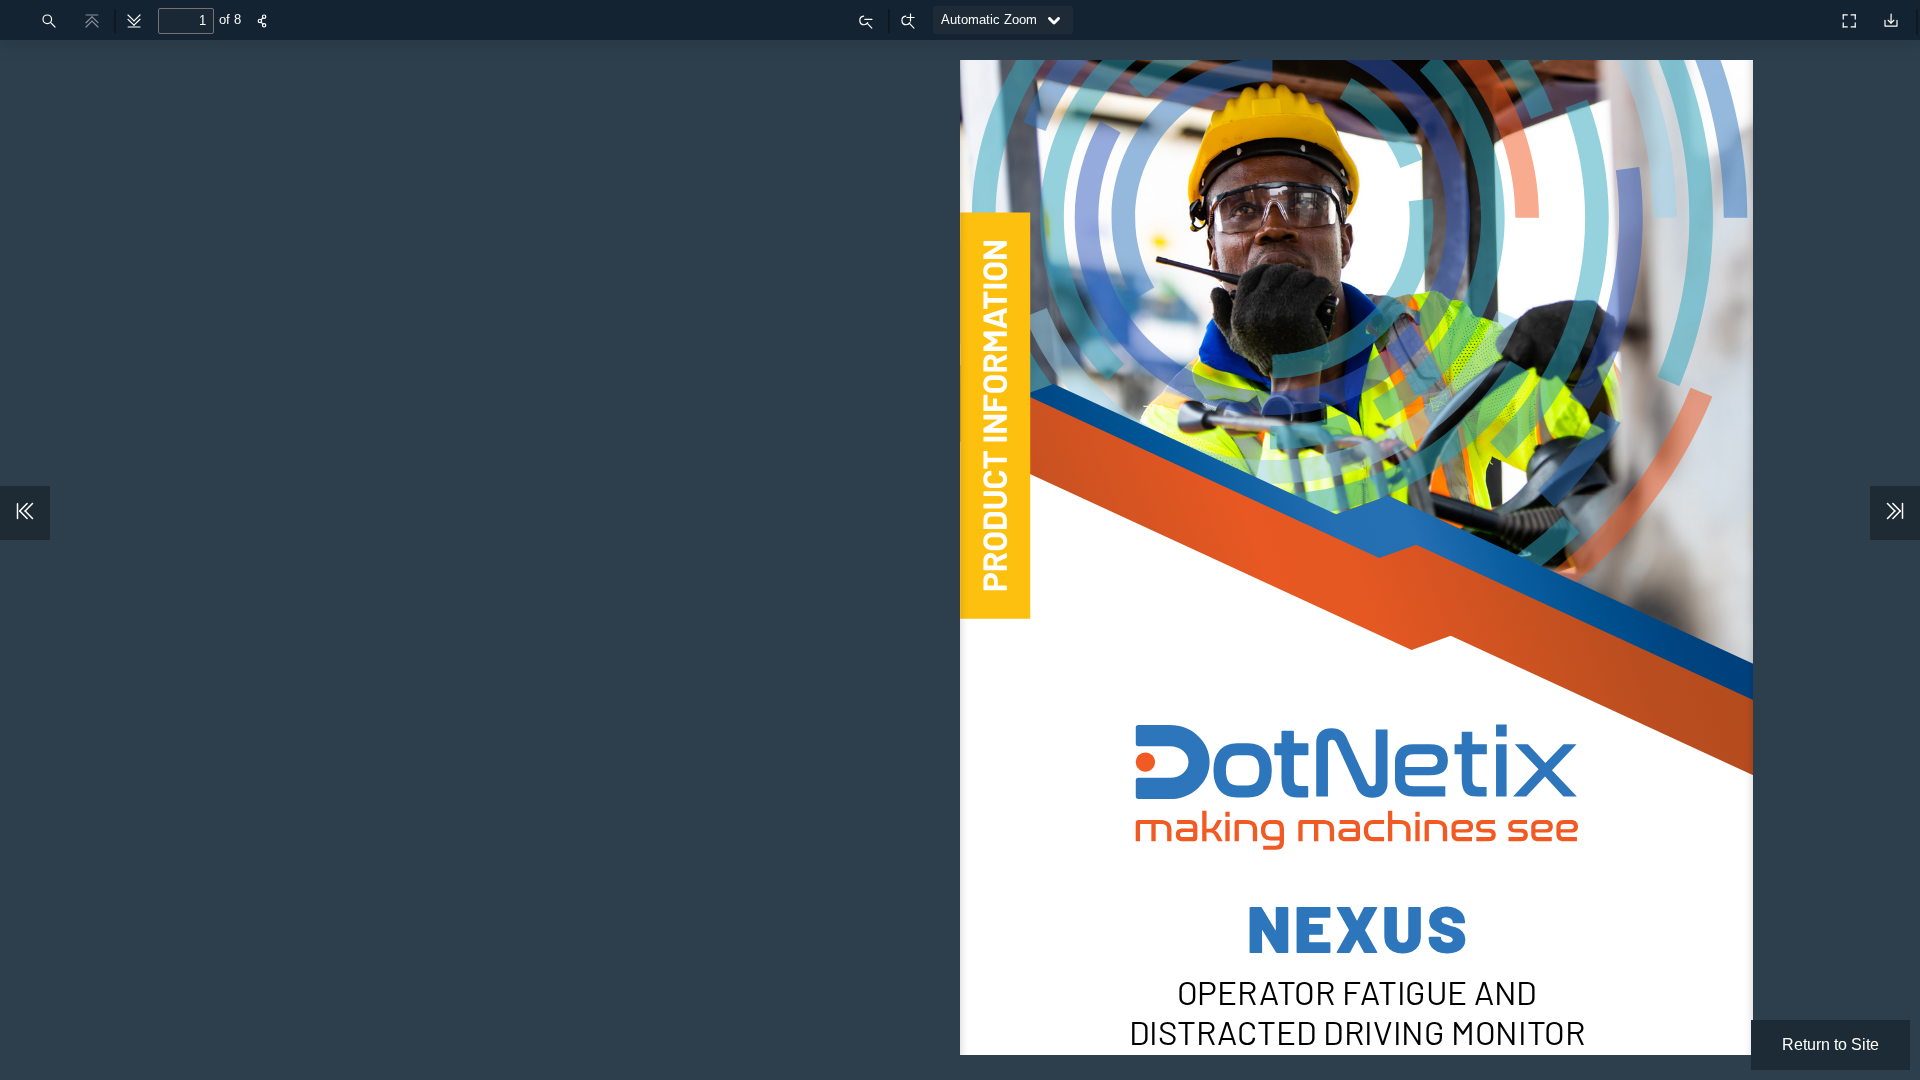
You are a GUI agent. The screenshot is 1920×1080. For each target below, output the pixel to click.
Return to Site (1830, 1044)
